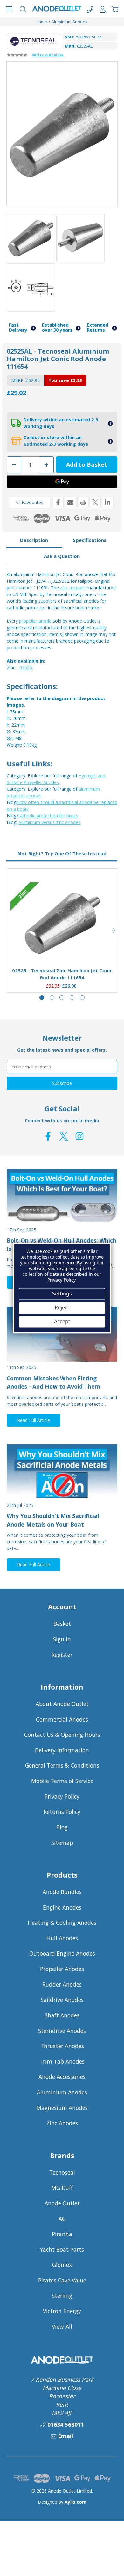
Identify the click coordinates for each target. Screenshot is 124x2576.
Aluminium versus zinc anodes (49, 822)
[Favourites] (62, 947)
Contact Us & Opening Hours (62, 1735)
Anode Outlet (62, 2203)
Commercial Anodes (62, 1719)
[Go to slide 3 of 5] (62, 998)
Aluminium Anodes (62, 2092)
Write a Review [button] (48, 55)
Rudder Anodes (62, 1984)
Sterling (62, 2296)
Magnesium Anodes (62, 2108)
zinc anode (71, 588)
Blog (62, 1827)
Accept (62, 1322)
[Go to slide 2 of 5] (52, 998)
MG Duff (62, 2188)
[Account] (103, 9)
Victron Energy (62, 2311)
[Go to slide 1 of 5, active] (42, 998)
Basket (62, 1624)
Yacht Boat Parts (62, 2249)
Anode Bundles (62, 1892)
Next (114, 931)
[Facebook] (58, 502)
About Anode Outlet (62, 1704)
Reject (62, 1308)
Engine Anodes (62, 1907)
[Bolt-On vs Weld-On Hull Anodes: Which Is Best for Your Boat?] (62, 1197)
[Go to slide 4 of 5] (72, 998)
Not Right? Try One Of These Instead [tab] (62, 853)
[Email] (70, 502)
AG (62, 2219)
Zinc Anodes (62, 2123)
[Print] (83, 502)
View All (62, 2326)
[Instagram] (79, 1136)
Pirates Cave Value (62, 2280)
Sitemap (62, 1843)
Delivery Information (62, 1750)
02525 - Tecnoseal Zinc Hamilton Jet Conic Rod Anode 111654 (62, 974)
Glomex (62, 2265)
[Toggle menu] (9, 9)
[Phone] (90, 9)
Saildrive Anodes (62, 2000)
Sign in (62, 1639)
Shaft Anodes (62, 2015)
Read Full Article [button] (34, 1420)
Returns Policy (62, 1812)
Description (34, 540)
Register (62, 1655)
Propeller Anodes (62, 1969)
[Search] (23, 9)
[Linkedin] (108, 502)
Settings (62, 1294)
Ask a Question (62, 556)
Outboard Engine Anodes (62, 1953)
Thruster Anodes (62, 2046)
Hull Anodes (62, 1938)
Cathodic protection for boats (48, 816)
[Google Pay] (62, 482)
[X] (95, 502)
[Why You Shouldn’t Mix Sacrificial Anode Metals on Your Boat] (62, 1472)
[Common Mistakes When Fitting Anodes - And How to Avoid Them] (62, 1334)
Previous (10, 931)
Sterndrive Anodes (62, 2031)
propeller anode (35, 621)
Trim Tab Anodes (62, 2061)
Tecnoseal (62, 2172)
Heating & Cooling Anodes (62, 1923)
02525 (26, 668)
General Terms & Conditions (62, 1765)
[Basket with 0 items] (115, 9)
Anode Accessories (62, 2077)
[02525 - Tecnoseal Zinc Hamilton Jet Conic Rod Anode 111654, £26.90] (62, 923)
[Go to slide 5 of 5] (82, 998)
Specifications (90, 540)
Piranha (62, 2234)
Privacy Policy (62, 1796)
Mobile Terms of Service (62, 1781)
